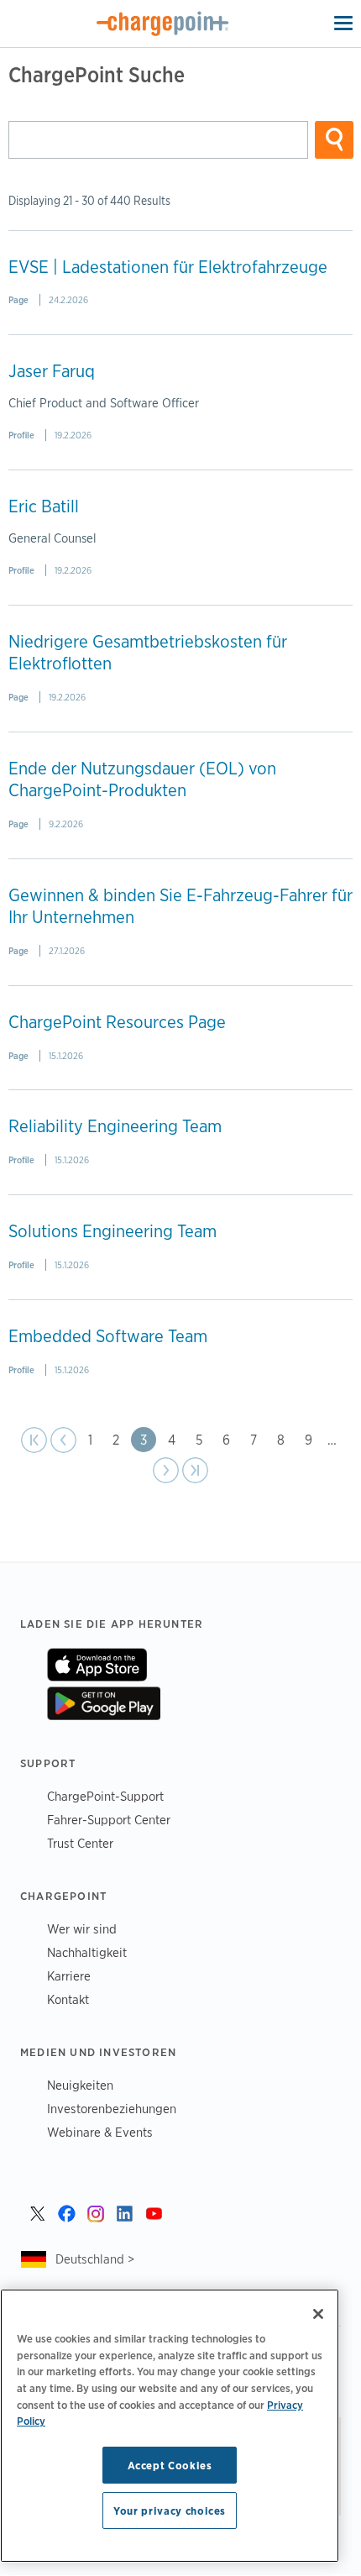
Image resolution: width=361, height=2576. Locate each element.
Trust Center (80, 1843)
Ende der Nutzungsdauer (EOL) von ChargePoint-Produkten (142, 779)
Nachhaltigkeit (87, 1952)
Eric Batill (44, 506)
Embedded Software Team (108, 1336)
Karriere (69, 1976)
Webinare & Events (100, 2132)
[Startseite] (163, 24)
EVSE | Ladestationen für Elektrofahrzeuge (168, 267)
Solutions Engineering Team (112, 1231)
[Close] (318, 2314)
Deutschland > (95, 2259)
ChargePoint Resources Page (117, 1022)
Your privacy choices (170, 2510)
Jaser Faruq (52, 371)
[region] (170, 2426)
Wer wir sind (82, 1929)
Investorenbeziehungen (112, 2109)
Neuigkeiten (80, 2085)
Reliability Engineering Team (115, 1126)
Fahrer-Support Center (109, 1820)
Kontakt (68, 1999)
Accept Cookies (170, 2465)
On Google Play (104, 1703)
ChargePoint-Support (105, 1796)
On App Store (97, 1665)
